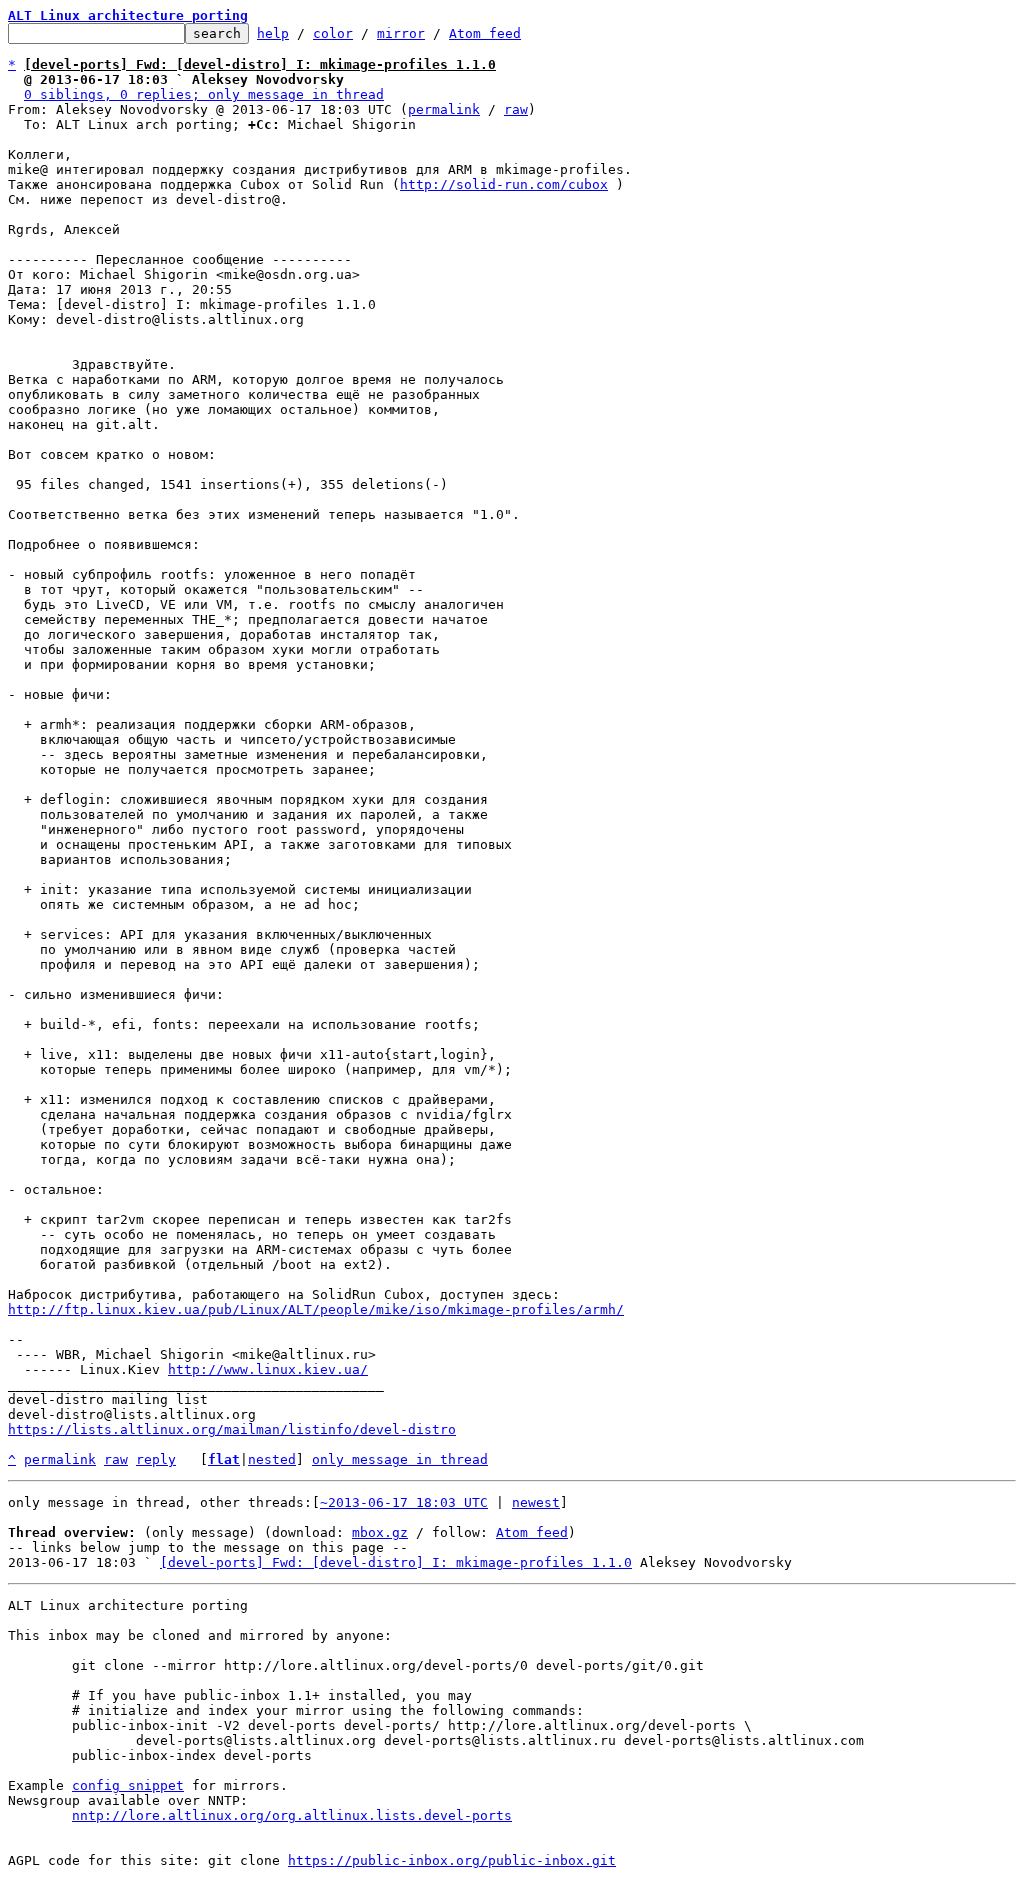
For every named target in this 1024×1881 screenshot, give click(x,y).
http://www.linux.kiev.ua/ (268, 1369)
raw (516, 109)
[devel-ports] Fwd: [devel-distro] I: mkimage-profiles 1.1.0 (396, 1562)
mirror (401, 33)
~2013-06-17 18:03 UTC (404, 1502)
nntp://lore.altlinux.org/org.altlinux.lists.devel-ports (292, 1815)
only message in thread (400, 1459)
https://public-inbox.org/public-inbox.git (452, 1860)
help (273, 33)
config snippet (128, 1785)
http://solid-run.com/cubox (504, 184)
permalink (444, 109)
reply (156, 1459)
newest (536, 1502)
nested (272, 1459)
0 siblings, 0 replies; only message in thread (204, 94)
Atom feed (485, 33)
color (333, 33)
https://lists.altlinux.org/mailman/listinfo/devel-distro (232, 1429)
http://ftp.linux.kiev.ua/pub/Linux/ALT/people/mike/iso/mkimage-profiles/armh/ (316, 1309)
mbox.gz (380, 1532)
